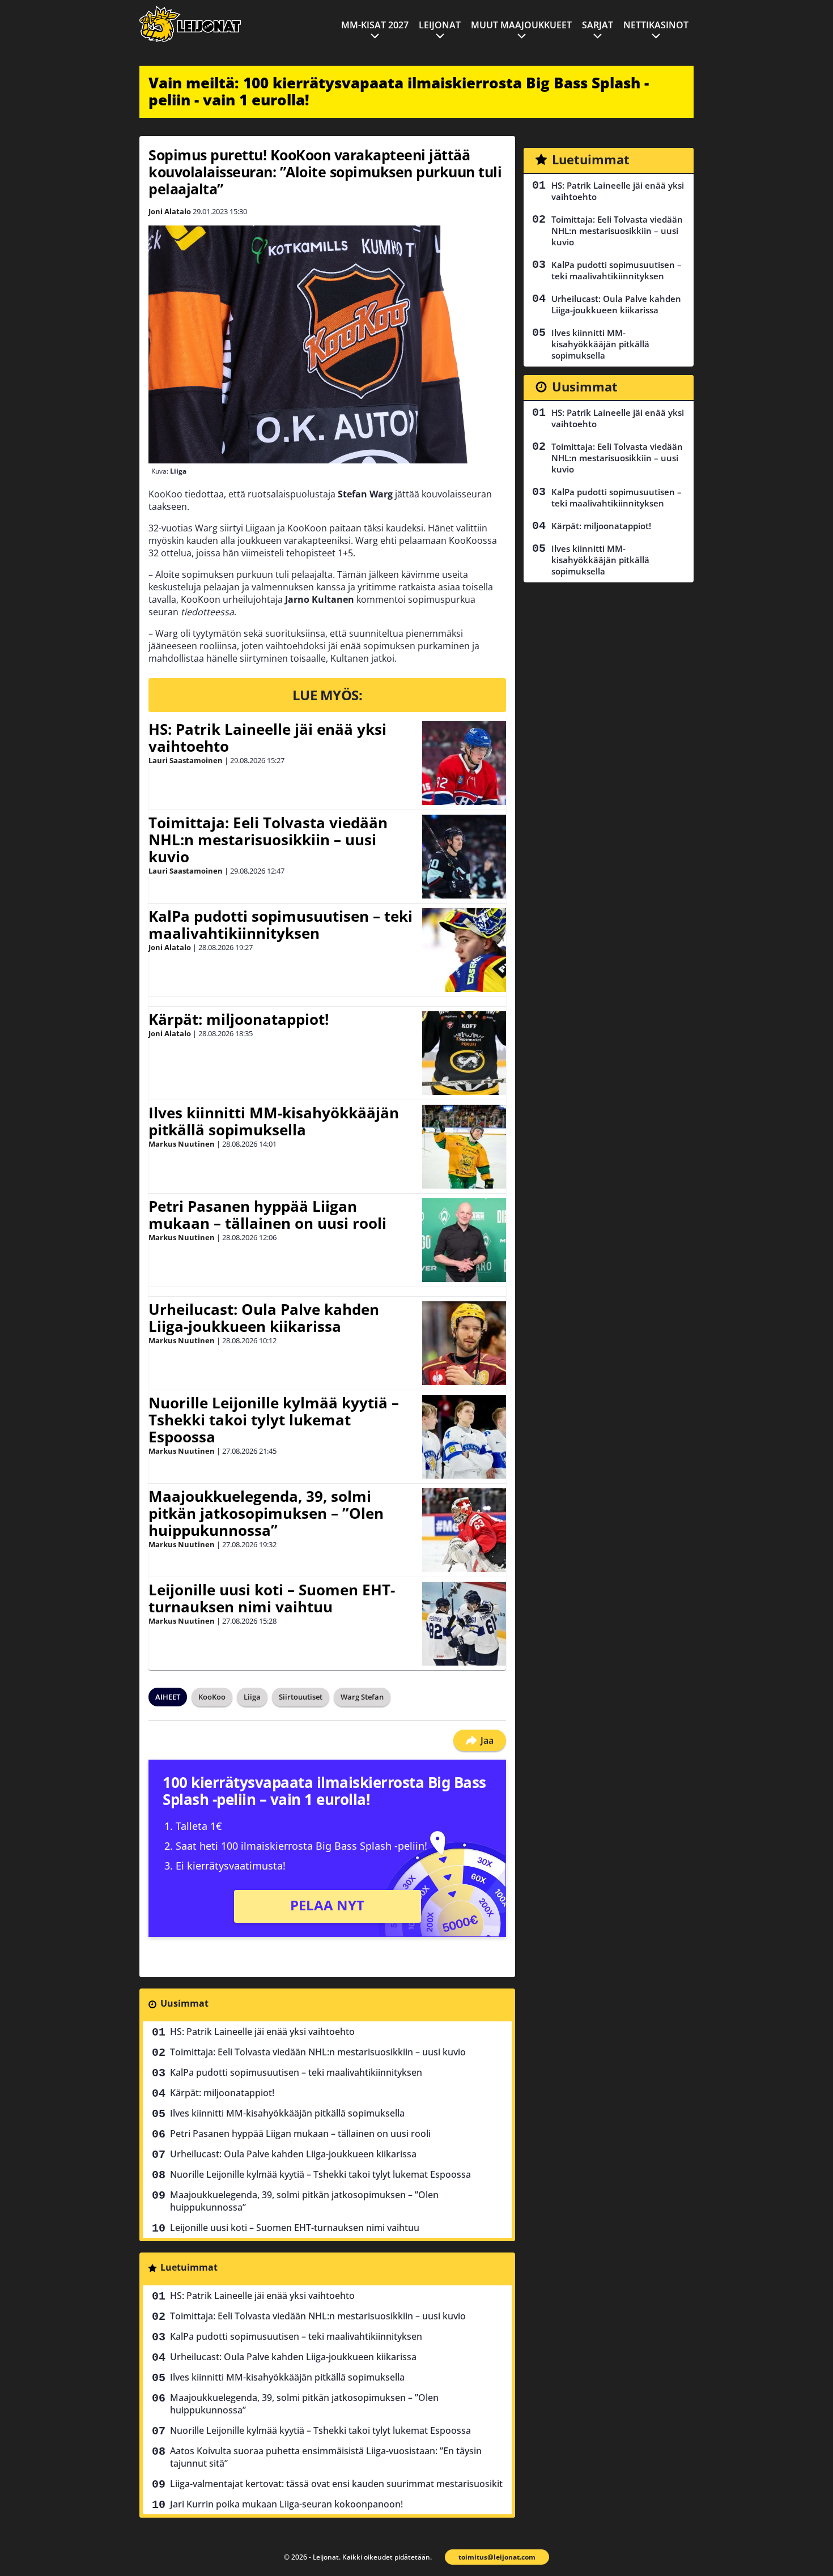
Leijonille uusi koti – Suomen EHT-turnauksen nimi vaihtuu (272, 1598)
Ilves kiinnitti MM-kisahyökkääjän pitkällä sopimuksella (274, 1121)
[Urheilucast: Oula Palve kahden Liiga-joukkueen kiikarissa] (464, 1343)
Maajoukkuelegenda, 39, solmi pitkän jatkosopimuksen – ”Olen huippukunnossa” (266, 1513)
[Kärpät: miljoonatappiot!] (464, 1053)
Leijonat (440, 25)
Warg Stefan (362, 1697)
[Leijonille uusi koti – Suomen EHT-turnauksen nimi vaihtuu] (464, 1624)
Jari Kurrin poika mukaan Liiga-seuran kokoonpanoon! (286, 2504)
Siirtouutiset (301, 1697)
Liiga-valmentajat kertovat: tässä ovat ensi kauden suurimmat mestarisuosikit (336, 2484)
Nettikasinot (656, 25)
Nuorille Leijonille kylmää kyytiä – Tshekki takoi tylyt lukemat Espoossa (274, 1420)
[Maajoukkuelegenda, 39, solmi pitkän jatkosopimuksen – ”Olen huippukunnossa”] (464, 1530)
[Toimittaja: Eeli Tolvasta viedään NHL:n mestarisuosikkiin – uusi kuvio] (464, 857)
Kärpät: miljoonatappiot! (239, 1019)
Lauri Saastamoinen (186, 760)
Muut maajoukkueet (521, 25)
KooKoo (212, 1697)
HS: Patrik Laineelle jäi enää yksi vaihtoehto (267, 738)
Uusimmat (184, 2003)
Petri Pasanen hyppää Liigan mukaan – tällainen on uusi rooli (267, 1215)
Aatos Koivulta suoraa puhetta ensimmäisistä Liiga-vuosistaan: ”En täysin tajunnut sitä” (326, 2457)
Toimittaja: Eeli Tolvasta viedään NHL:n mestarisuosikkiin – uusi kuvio (268, 840)
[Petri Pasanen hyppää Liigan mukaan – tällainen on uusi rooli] (464, 1240)
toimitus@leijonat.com (497, 2557)
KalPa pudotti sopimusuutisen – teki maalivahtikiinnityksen (280, 925)
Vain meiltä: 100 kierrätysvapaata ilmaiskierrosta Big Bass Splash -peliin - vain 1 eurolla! (399, 91)
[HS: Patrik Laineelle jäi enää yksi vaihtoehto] (464, 763)
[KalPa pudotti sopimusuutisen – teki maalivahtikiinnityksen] (464, 950)
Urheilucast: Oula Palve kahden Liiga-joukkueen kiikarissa (264, 1318)
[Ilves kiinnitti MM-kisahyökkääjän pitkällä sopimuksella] (464, 1147)
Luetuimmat (189, 2267)
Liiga (252, 1697)
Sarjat (598, 25)
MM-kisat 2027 (375, 25)
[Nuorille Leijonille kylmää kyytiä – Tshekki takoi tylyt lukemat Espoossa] (464, 1437)
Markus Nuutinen (182, 1144)
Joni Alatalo (170, 211)
